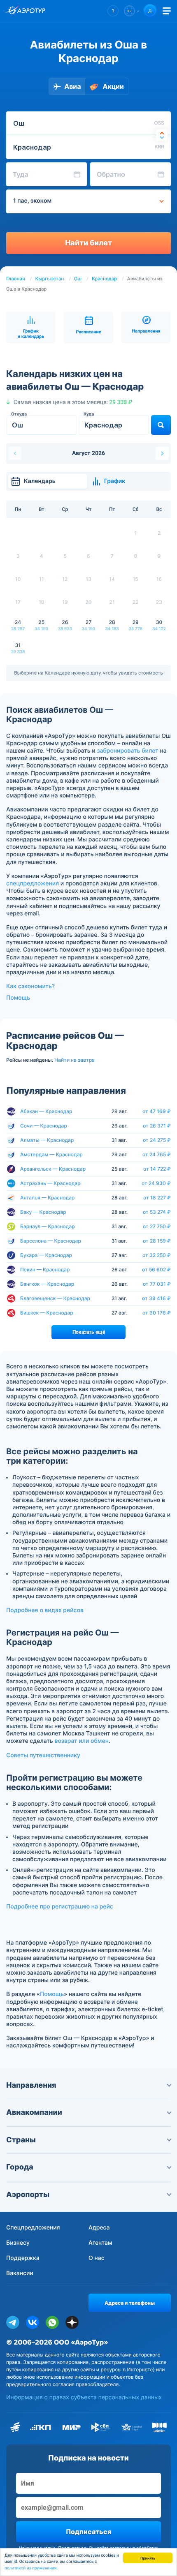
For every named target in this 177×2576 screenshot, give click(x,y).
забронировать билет (127, 751)
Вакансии (20, 2273)
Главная (16, 279)
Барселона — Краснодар (51, 1241)
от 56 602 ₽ (156, 1270)
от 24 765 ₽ (157, 1155)
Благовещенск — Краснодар (55, 1298)
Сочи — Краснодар (44, 1126)
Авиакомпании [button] (34, 2113)
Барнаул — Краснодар (48, 1226)
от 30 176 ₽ (157, 1313)
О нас (97, 2258)
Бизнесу (18, 2243)
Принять (148, 2558)
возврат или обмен (81, 1741)
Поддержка (23, 2258)
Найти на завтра (75, 1060)
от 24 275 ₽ (157, 1140)
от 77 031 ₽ (157, 1284)
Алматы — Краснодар (47, 1140)
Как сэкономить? (30, 986)
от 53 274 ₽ (157, 1212)
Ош (78, 279)
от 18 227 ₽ (157, 1198)
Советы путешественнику (43, 1755)
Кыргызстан (50, 279)
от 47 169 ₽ (157, 1111)
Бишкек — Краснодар (47, 1313)
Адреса (99, 2228)
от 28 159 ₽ (157, 1241)
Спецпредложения (33, 2228)
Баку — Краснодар (43, 1212)
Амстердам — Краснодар (51, 1154)
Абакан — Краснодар (46, 1111)
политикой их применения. (31, 2568)
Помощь (18, 998)
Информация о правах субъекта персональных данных (84, 2397)
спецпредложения (33, 884)
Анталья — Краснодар (47, 1198)
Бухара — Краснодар (46, 1255)
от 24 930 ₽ (156, 1183)
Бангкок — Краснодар (47, 1284)
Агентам (100, 2243)
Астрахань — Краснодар (50, 1183)
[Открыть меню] (167, 11)
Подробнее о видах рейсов (45, 1610)
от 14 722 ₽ (157, 1169)
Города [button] (20, 2167)
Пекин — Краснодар (45, 1270)
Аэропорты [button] (28, 2195)
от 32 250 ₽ (157, 1255)
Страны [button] (21, 2140)
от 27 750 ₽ (157, 1227)
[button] (113, 11)
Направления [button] (31, 2085)
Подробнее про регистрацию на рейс (60, 1907)
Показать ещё (89, 1332)
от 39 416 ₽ (156, 1298)
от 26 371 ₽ (157, 1126)
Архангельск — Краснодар (53, 1169)
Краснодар (104, 279)
